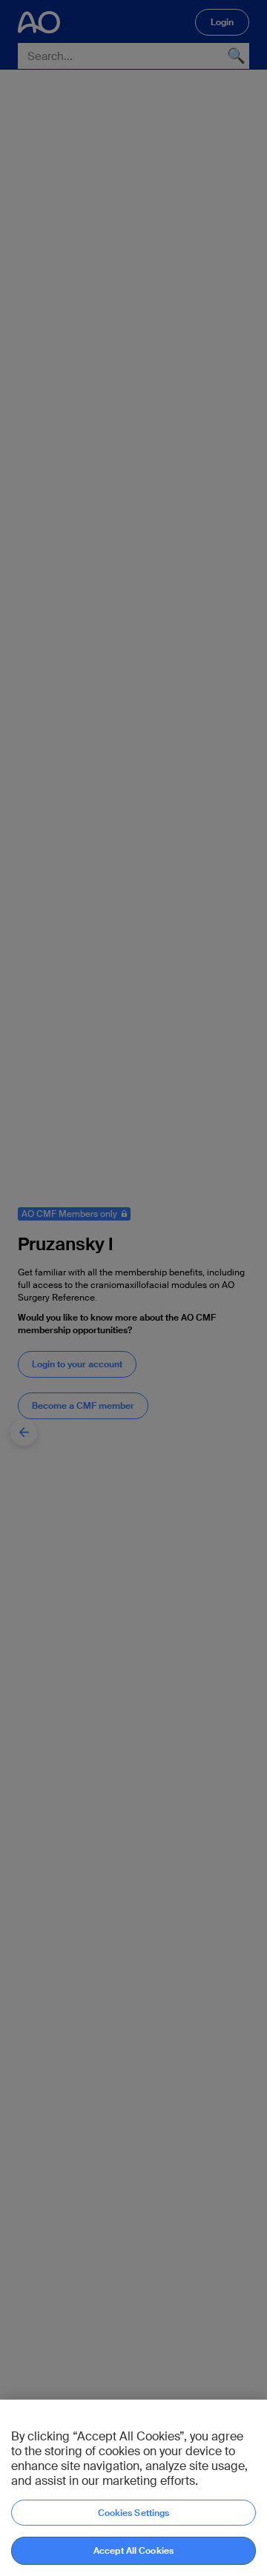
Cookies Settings (134, 2513)
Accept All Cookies (133, 2551)
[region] (133, 2488)
